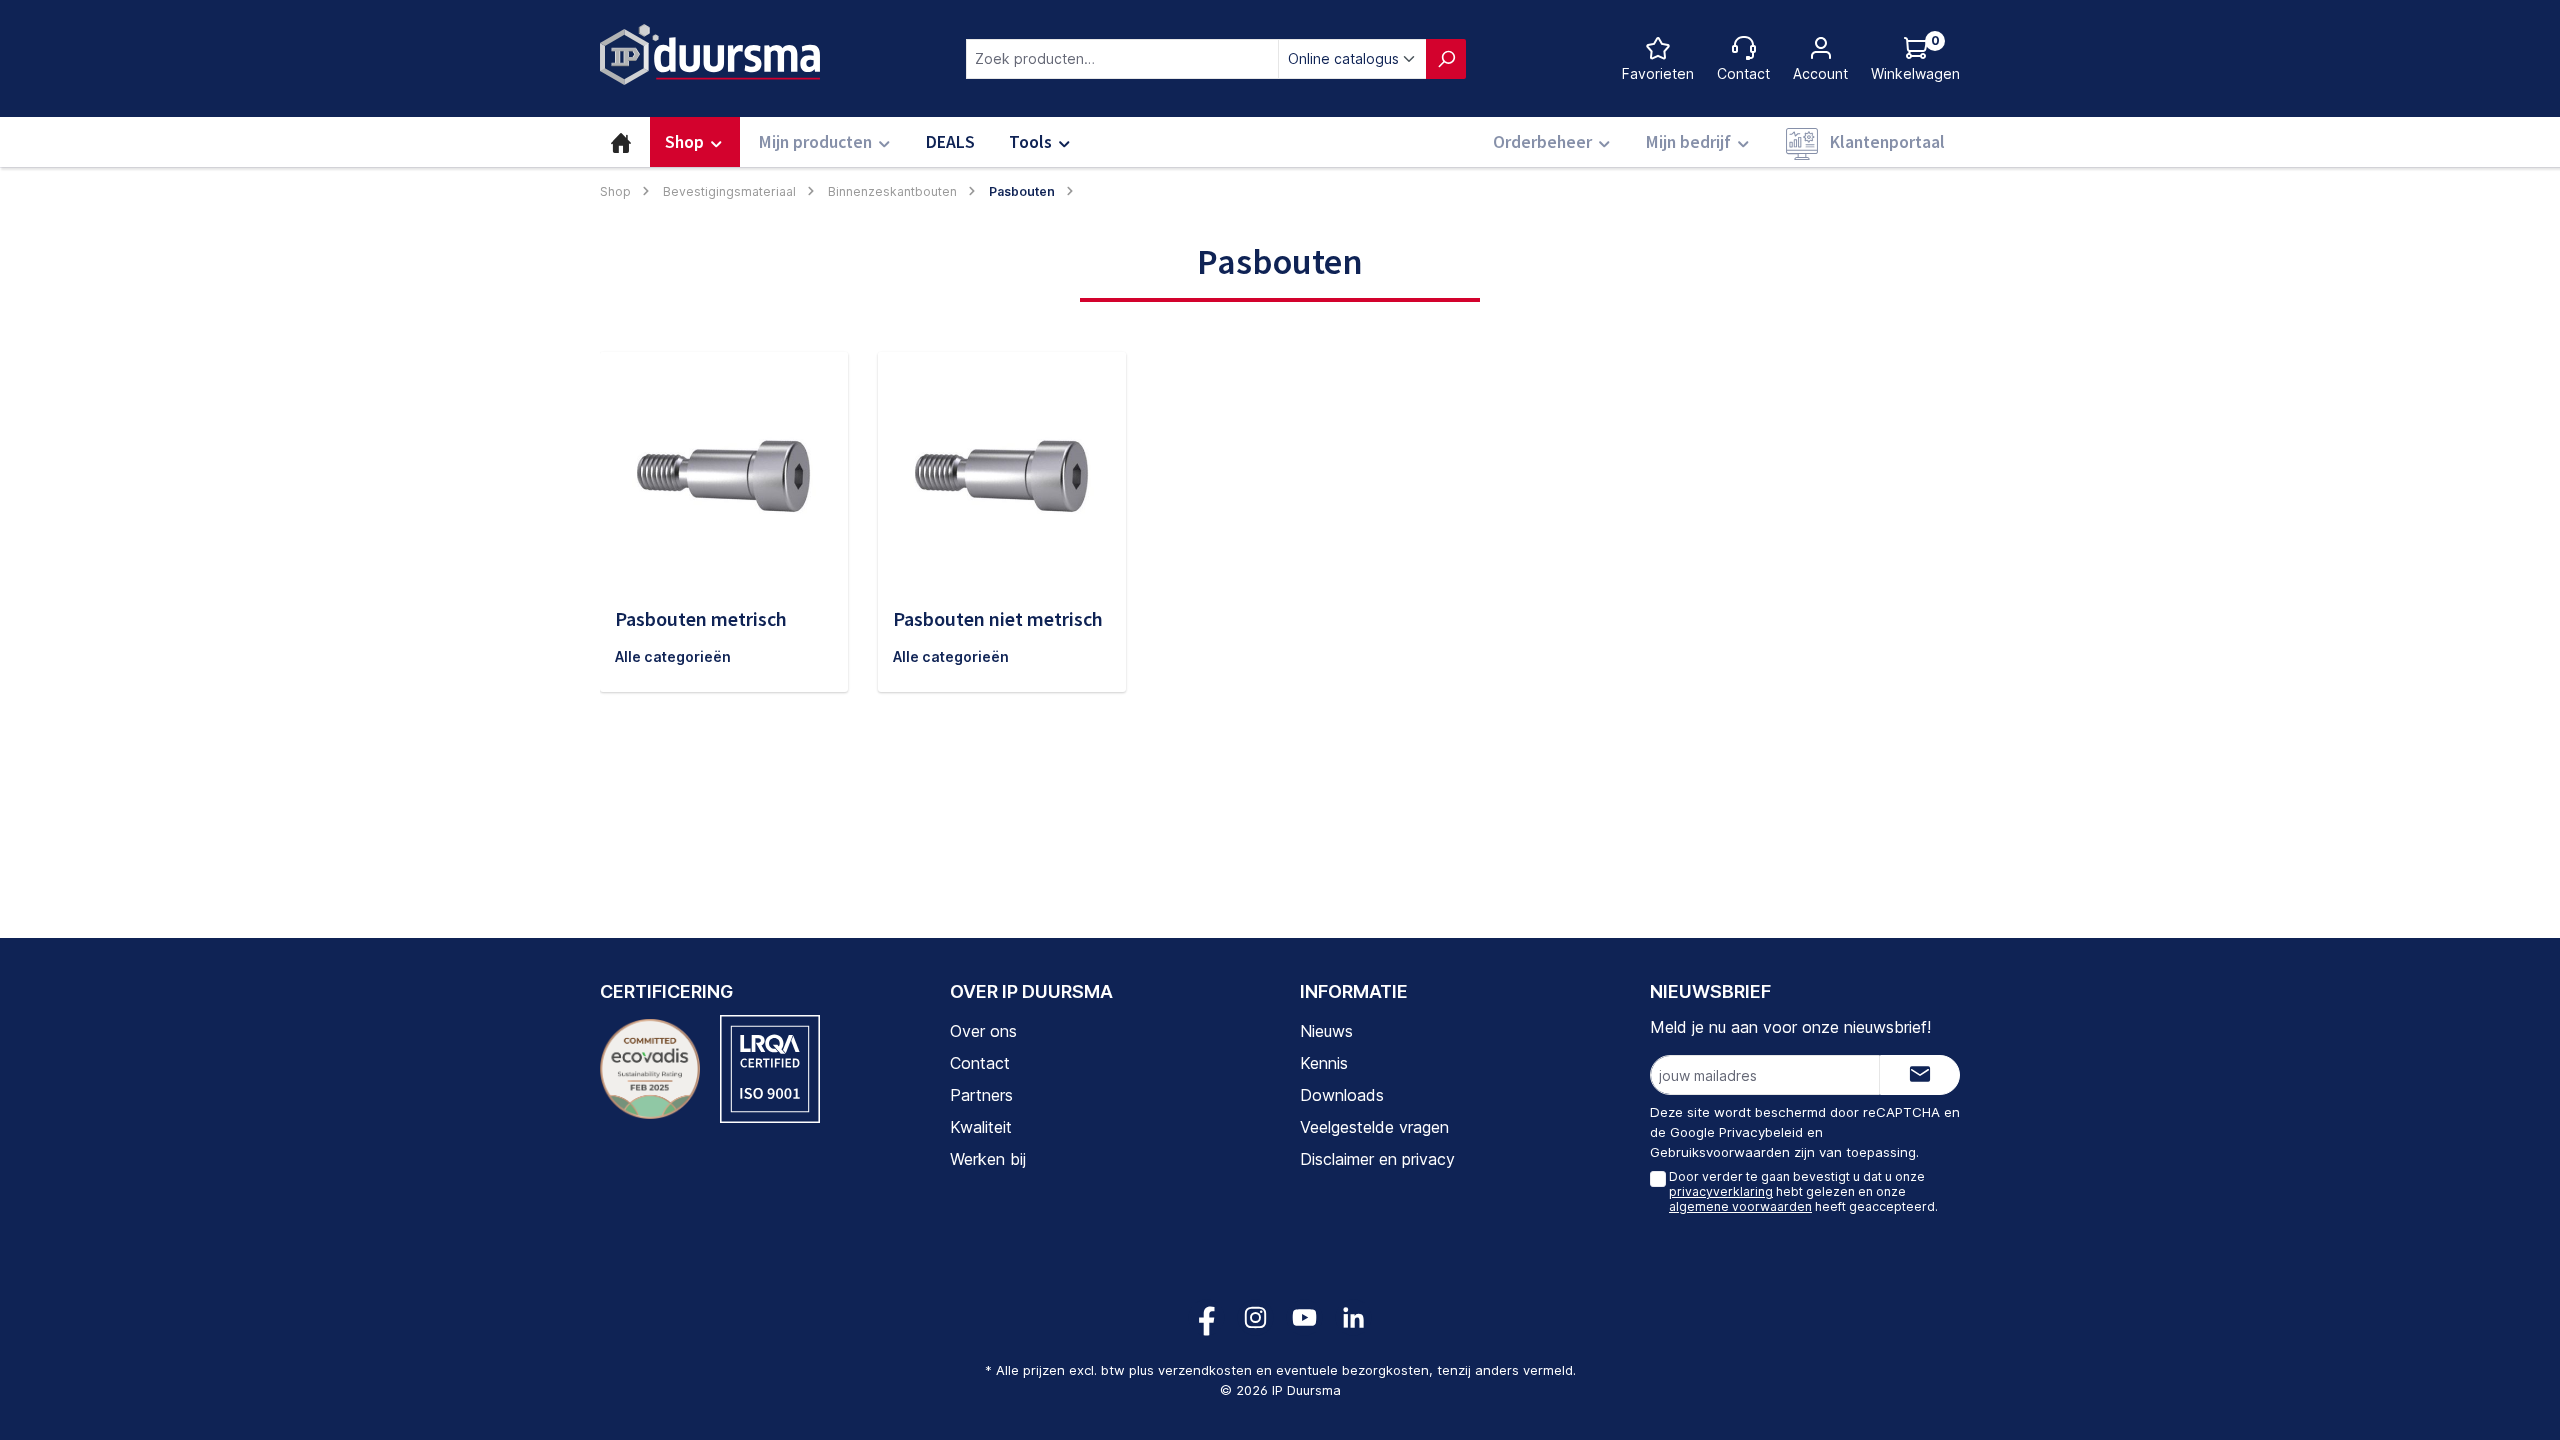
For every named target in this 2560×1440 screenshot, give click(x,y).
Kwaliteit (981, 1127)
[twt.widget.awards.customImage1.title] (650, 1069)
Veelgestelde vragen (1374, 1127)
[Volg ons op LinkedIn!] (1353, 1317)
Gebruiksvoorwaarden (1720, 1152)
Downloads (1342, 1095)
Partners (981, 1095)
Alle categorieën (673, 656)
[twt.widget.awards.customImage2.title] (770, 1069)
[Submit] (1920, 1075)
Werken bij (988, 1159)
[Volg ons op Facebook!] (1206, 1317)
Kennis (1324, 1063)
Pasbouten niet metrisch (998, 618)
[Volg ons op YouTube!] (1304, 1317)
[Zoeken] (1446, 59)
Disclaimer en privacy (1377, 1159)
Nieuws (1326, 1031)
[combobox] (1122, 59)
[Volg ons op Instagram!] (1255, 1317)
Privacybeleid (1761, 1132)
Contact (980, 1063)
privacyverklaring (1721, 1191)
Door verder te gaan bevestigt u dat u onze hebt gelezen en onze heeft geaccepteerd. (1803, 1191)
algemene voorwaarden (1740, 1206)
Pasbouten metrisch (701, 618)
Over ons (983, 1031)
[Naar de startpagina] (710, 54)
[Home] (621, 142)
